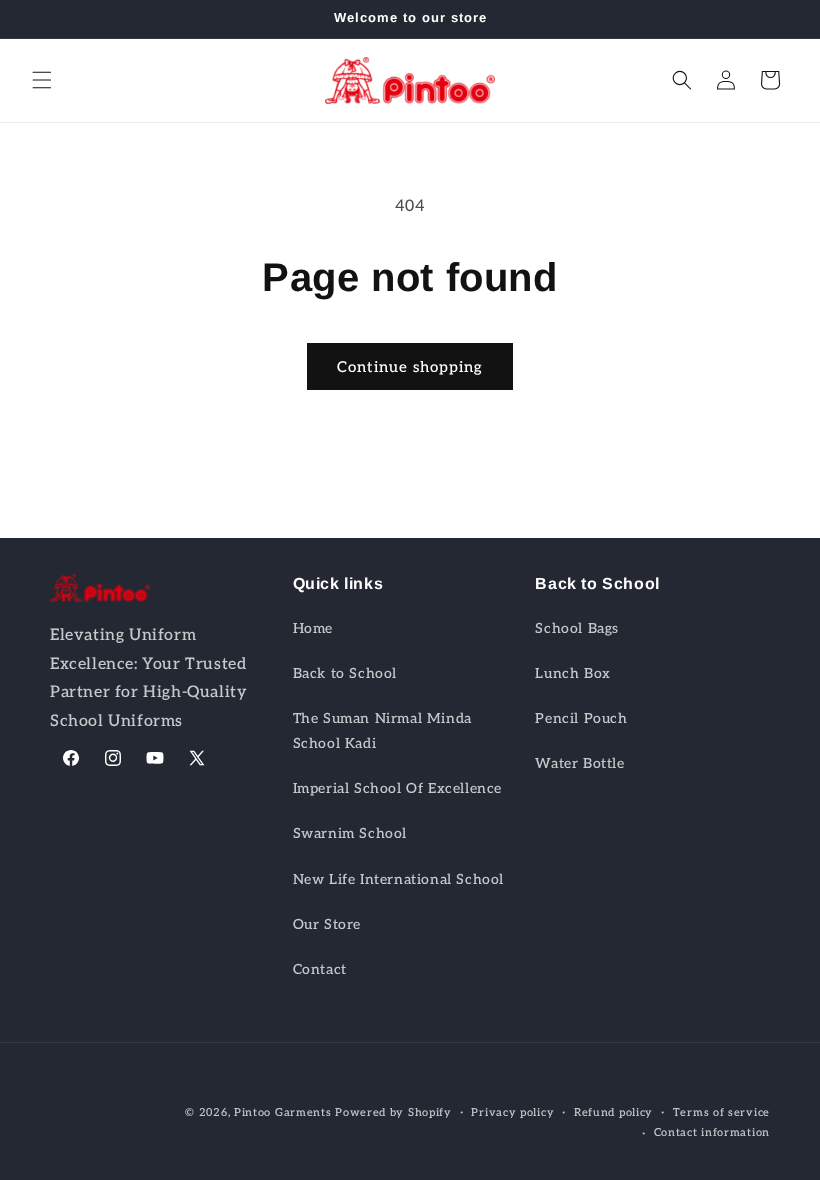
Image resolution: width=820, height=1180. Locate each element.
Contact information (712, 1132)
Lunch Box (572, 673)
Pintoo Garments (283, 1112)
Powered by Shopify (393, 1112)
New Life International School (398, 879)
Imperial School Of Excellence (397, 788)
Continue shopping (410, 367)
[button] (42, 80)
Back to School (345, 673)
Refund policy (613, 1112)
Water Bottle (579, 763)
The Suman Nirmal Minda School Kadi (382, 731)
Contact (320, 969)
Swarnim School (350, 833)
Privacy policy (512, 1112)
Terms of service (721, 1112)
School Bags (577, 628)
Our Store (327, 924)
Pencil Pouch (581, 718)
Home (313, 628)
